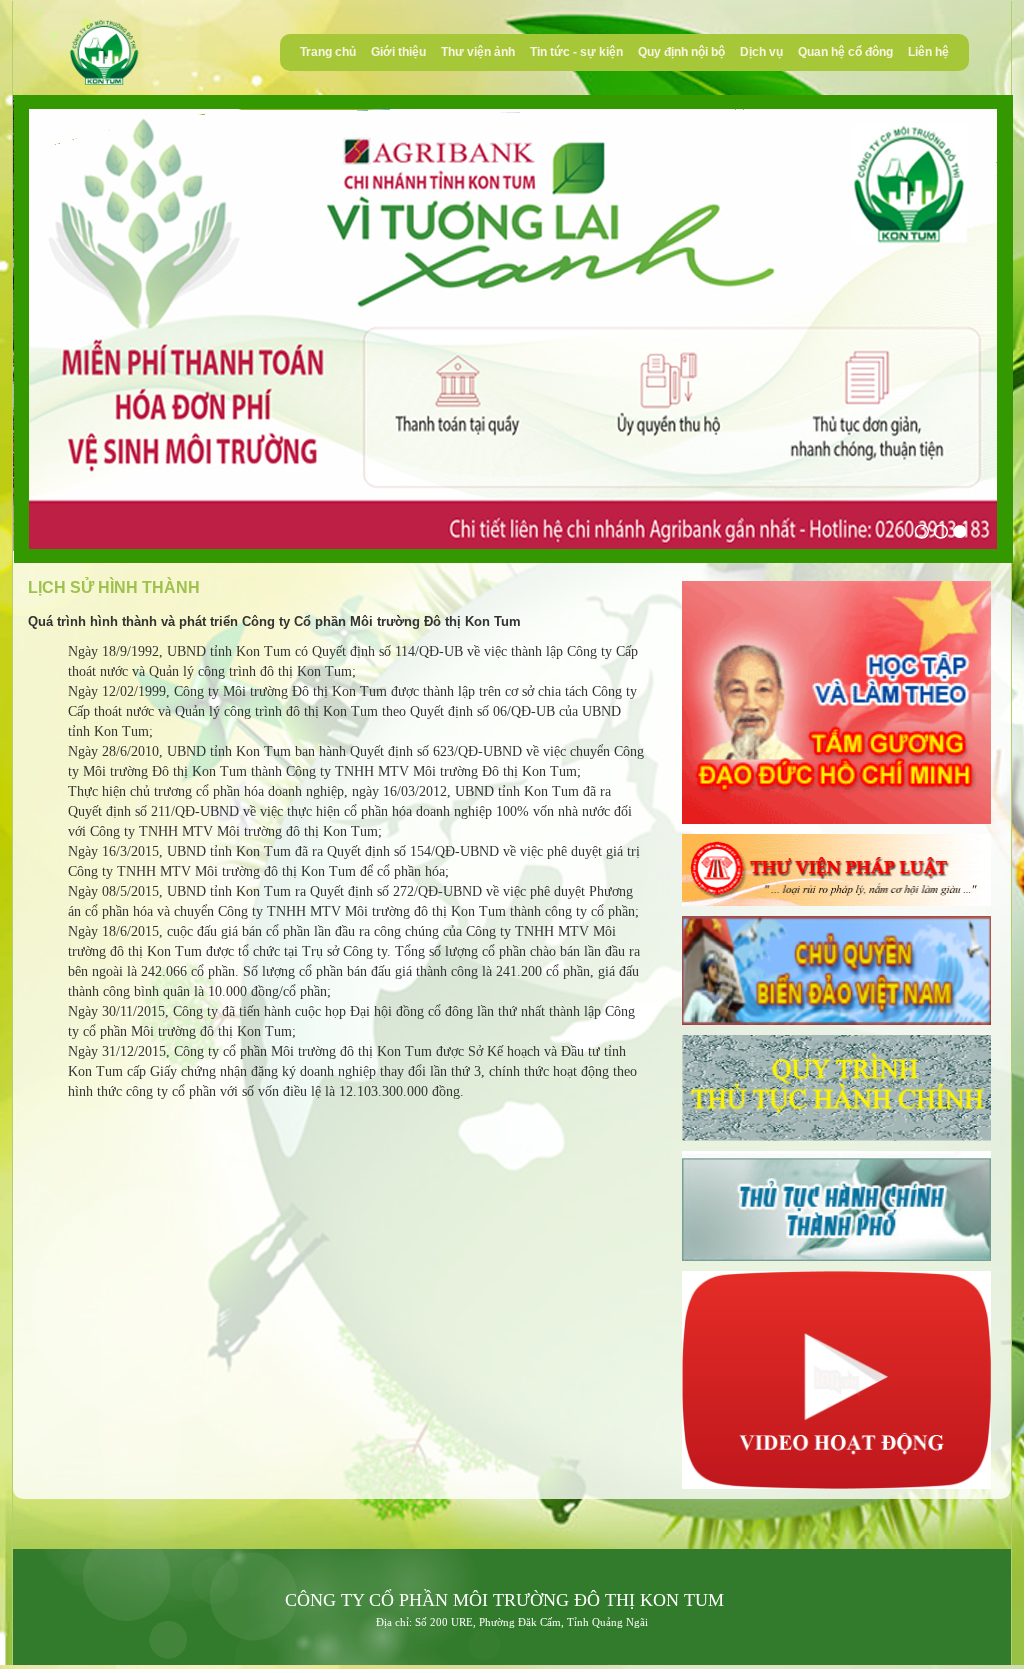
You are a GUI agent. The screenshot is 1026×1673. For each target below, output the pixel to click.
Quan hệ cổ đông (845, 52)
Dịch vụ (761, 52)
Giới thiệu (398, 52)
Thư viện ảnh (478, 52)
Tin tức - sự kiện (576, 52)
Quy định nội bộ (681, 52)
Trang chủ (328, 52)
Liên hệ (928, 52)
